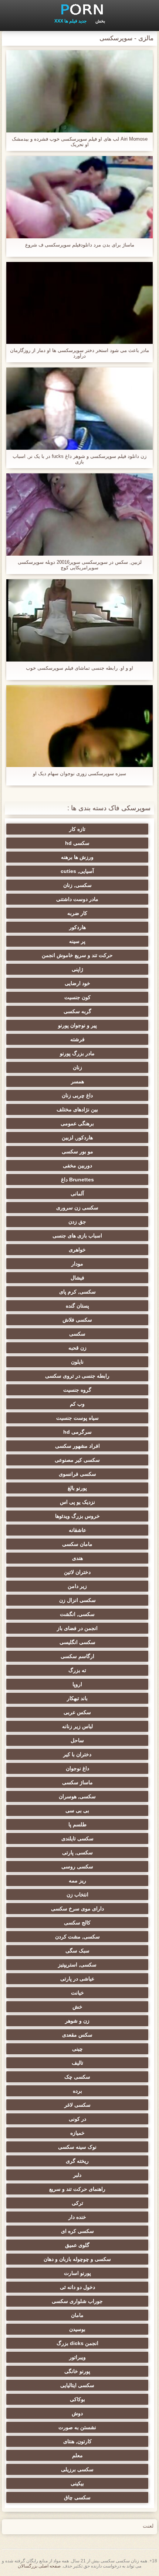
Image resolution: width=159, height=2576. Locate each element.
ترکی (77, 2203)
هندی (77, 1558)
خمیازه (77, 2133)
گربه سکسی (77, 1011)
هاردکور (77, 927)
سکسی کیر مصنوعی (77, 1460)
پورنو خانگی (77, 2371)
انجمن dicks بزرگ (77, 2343)
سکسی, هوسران (77, 1796)
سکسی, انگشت (77, 1614)
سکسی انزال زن (77, 1600)
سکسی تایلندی (77, 1838)
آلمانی (77, 1194)
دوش (77, 2413)
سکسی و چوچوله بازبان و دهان (77, 2259)
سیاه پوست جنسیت (77, 1418)
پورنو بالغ (77, 1488)
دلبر (77, 2175)
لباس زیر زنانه (77, 1726)
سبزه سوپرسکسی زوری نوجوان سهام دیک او (79, 774)
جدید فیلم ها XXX (70, 21)
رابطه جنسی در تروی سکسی (77, 1376)
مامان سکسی (77, 1544)
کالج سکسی (77, 1923)
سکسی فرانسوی (77, 1474)
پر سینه (77, 941)
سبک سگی (77, 1951)
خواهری (77, 1250)
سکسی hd (77, 843)
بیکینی (77, 2483)
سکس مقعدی (77, 2035)
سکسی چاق (77, 2497)
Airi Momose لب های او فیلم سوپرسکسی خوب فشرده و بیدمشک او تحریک (80, 142)
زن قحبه (77, 1348)
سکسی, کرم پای (77, 1292)
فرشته (77, 1039)
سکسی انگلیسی (77, 1642)
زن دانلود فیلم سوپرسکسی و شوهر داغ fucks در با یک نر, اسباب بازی (79, 459)
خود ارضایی (77, 983)
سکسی (77, 1334)
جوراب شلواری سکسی (77, 2301)
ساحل (77, 1740)
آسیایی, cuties (77, 871)
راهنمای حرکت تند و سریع (77, 2189)
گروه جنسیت (77, 1390)
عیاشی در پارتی (77, 1979)
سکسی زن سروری (77, 1208)
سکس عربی (77, 1712)
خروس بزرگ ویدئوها (77, 1516)
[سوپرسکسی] (79, 9)
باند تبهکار (77, 1698)
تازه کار (77, 829)
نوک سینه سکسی (77, 2147)
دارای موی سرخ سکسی (77, 1909)
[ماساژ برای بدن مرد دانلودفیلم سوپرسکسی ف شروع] (79, 197)
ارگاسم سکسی (77, 1656)
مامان (77, 2315)
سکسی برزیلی (77, 2469)
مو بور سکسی (77, 1151)
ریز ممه (77, 1881)
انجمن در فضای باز (77, 1628)
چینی (77, 2049)
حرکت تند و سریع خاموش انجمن (77, 955)
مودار (77, 1264)
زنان (77, 1067)
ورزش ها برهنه (77, 857)
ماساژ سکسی (77, 1782)
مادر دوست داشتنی (77, 899)
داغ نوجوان (77, 1768)
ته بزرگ (77, 1670)
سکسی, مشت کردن (77, 1937)
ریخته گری (77, 2161)
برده (77, 2091)
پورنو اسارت (77, 2273)
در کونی (77, 2119)
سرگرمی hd (77, 1432)
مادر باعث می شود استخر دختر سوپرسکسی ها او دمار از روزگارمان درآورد (79, 353)
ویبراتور (77, 2357)
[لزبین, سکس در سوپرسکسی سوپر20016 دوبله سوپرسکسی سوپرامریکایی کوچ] (79, 514)
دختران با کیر (77, 1754)
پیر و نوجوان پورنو (77, 1025)
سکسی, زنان (77, 885)
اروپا (77, 1684)
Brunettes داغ (77, 1180)
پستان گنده (77, 1306)
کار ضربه (77, 913)
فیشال (77, 1278)
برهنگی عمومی (77, 1123)
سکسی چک (77, 2077)
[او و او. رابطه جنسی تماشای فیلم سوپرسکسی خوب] (79, 620)
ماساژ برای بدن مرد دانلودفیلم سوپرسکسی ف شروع (80, 245)
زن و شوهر (77, 2021)
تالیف (77, 2063)
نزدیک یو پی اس (77, 1502)
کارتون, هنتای (77, 2441)
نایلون (77, 1362)
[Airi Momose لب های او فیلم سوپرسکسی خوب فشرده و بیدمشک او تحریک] (79, 91)
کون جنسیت (77, 997)
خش (77, 2007)
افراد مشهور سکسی (77, 1446)
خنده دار (77, 2217)
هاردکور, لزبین (77, 1137)
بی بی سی (77, 1810)
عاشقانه (77, 1530)
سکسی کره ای (77, 2231)
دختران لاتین (77, 1572)
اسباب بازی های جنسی (77, 1236)
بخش (100, 21)
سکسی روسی (77, 1867)
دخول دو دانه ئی (77, 2287)
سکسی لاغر (77, 2105)
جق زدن (77, 1222)
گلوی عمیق (77, 2245)
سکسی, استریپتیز (77, 1965)
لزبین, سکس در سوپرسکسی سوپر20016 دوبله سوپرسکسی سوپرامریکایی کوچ (80, 565)
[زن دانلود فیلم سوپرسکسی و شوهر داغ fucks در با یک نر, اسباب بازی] (79, 409)
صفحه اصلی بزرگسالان (39, 2566)
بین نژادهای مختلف (77, 1109)
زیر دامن (77, 1586)
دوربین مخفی (77, 1166)
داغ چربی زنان (77, 1095)
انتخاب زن (77, 1895)
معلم (77, 2455)
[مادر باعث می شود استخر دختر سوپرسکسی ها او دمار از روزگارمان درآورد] (79, 303)
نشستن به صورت (77, 2427)
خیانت (77, 1993)
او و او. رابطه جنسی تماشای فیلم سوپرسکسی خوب (79, 668)
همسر (77, 1081)
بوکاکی (77, 2399)
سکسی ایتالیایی (77, 2385)
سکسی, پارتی (77, 1852)
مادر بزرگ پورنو (77, 1053)
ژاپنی (77, 969)
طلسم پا (77, 1824)
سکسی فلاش (77, 1320)
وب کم (77, 1404)
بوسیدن (77, 2329)
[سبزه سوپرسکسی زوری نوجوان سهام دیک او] (79, 726)
